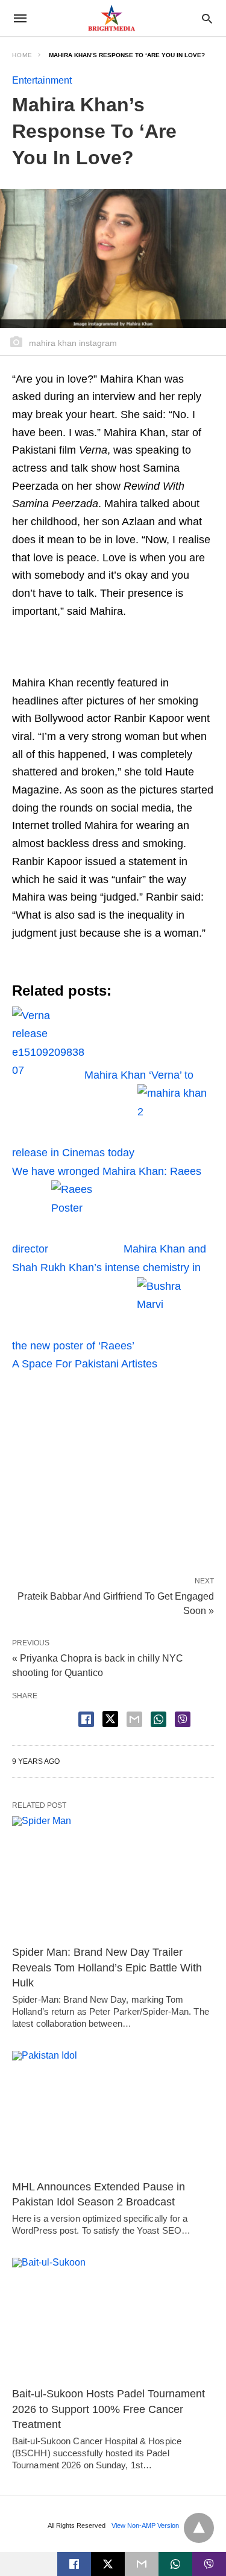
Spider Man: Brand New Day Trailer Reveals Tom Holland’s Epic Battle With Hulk (107, 1967)
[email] (142, 2564)
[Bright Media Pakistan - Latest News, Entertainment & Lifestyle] (112, 18)
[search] (207, 18)
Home (22, 55)
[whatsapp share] (159, 1719)
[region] (113, 1470)
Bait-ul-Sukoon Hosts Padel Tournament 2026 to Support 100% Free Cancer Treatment (108, 2409)
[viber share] (183, 1719)
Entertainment (42, 80)
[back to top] (199, 2528)
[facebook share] (86, 1719)
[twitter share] (110, 1719)
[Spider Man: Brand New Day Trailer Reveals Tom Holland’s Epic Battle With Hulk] (113, 1878)
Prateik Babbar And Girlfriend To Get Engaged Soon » (116, 1603)
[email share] (134, 1719)
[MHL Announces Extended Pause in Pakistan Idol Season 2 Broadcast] (113, 2112)
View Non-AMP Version (145, 2525)
